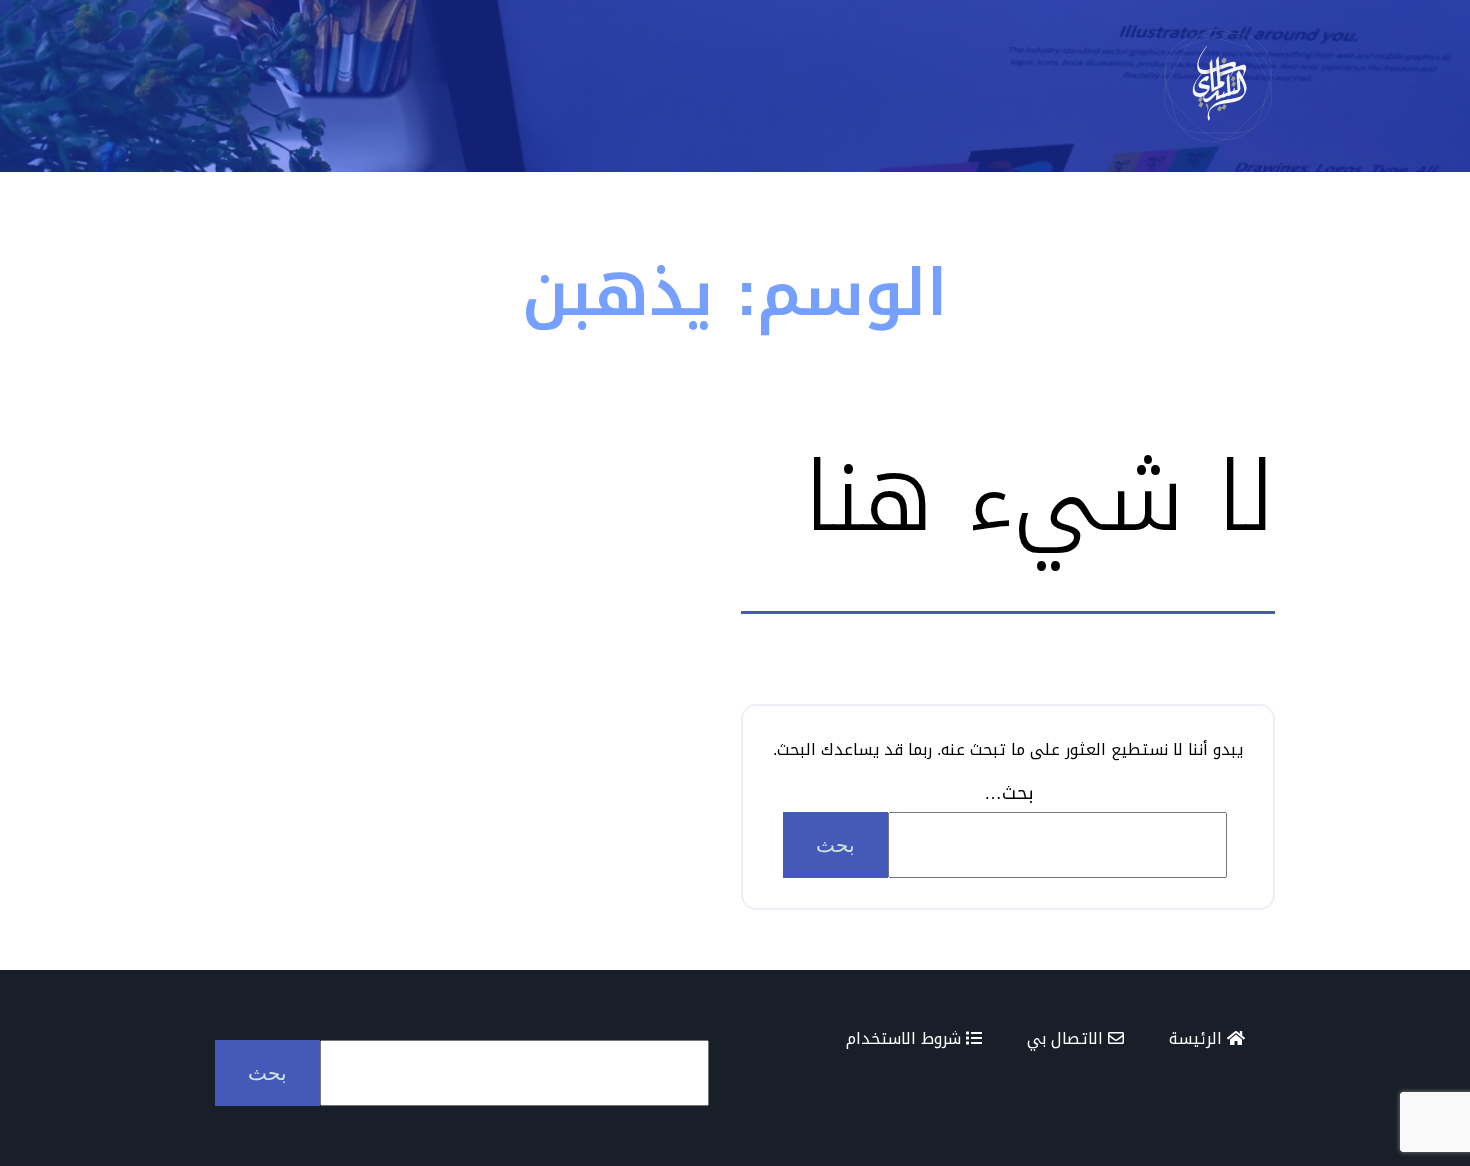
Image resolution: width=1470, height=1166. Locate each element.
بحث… (1008, 793)
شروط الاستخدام (906, 1038)
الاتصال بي (1067, 1038)
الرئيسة (1198, 1038)
